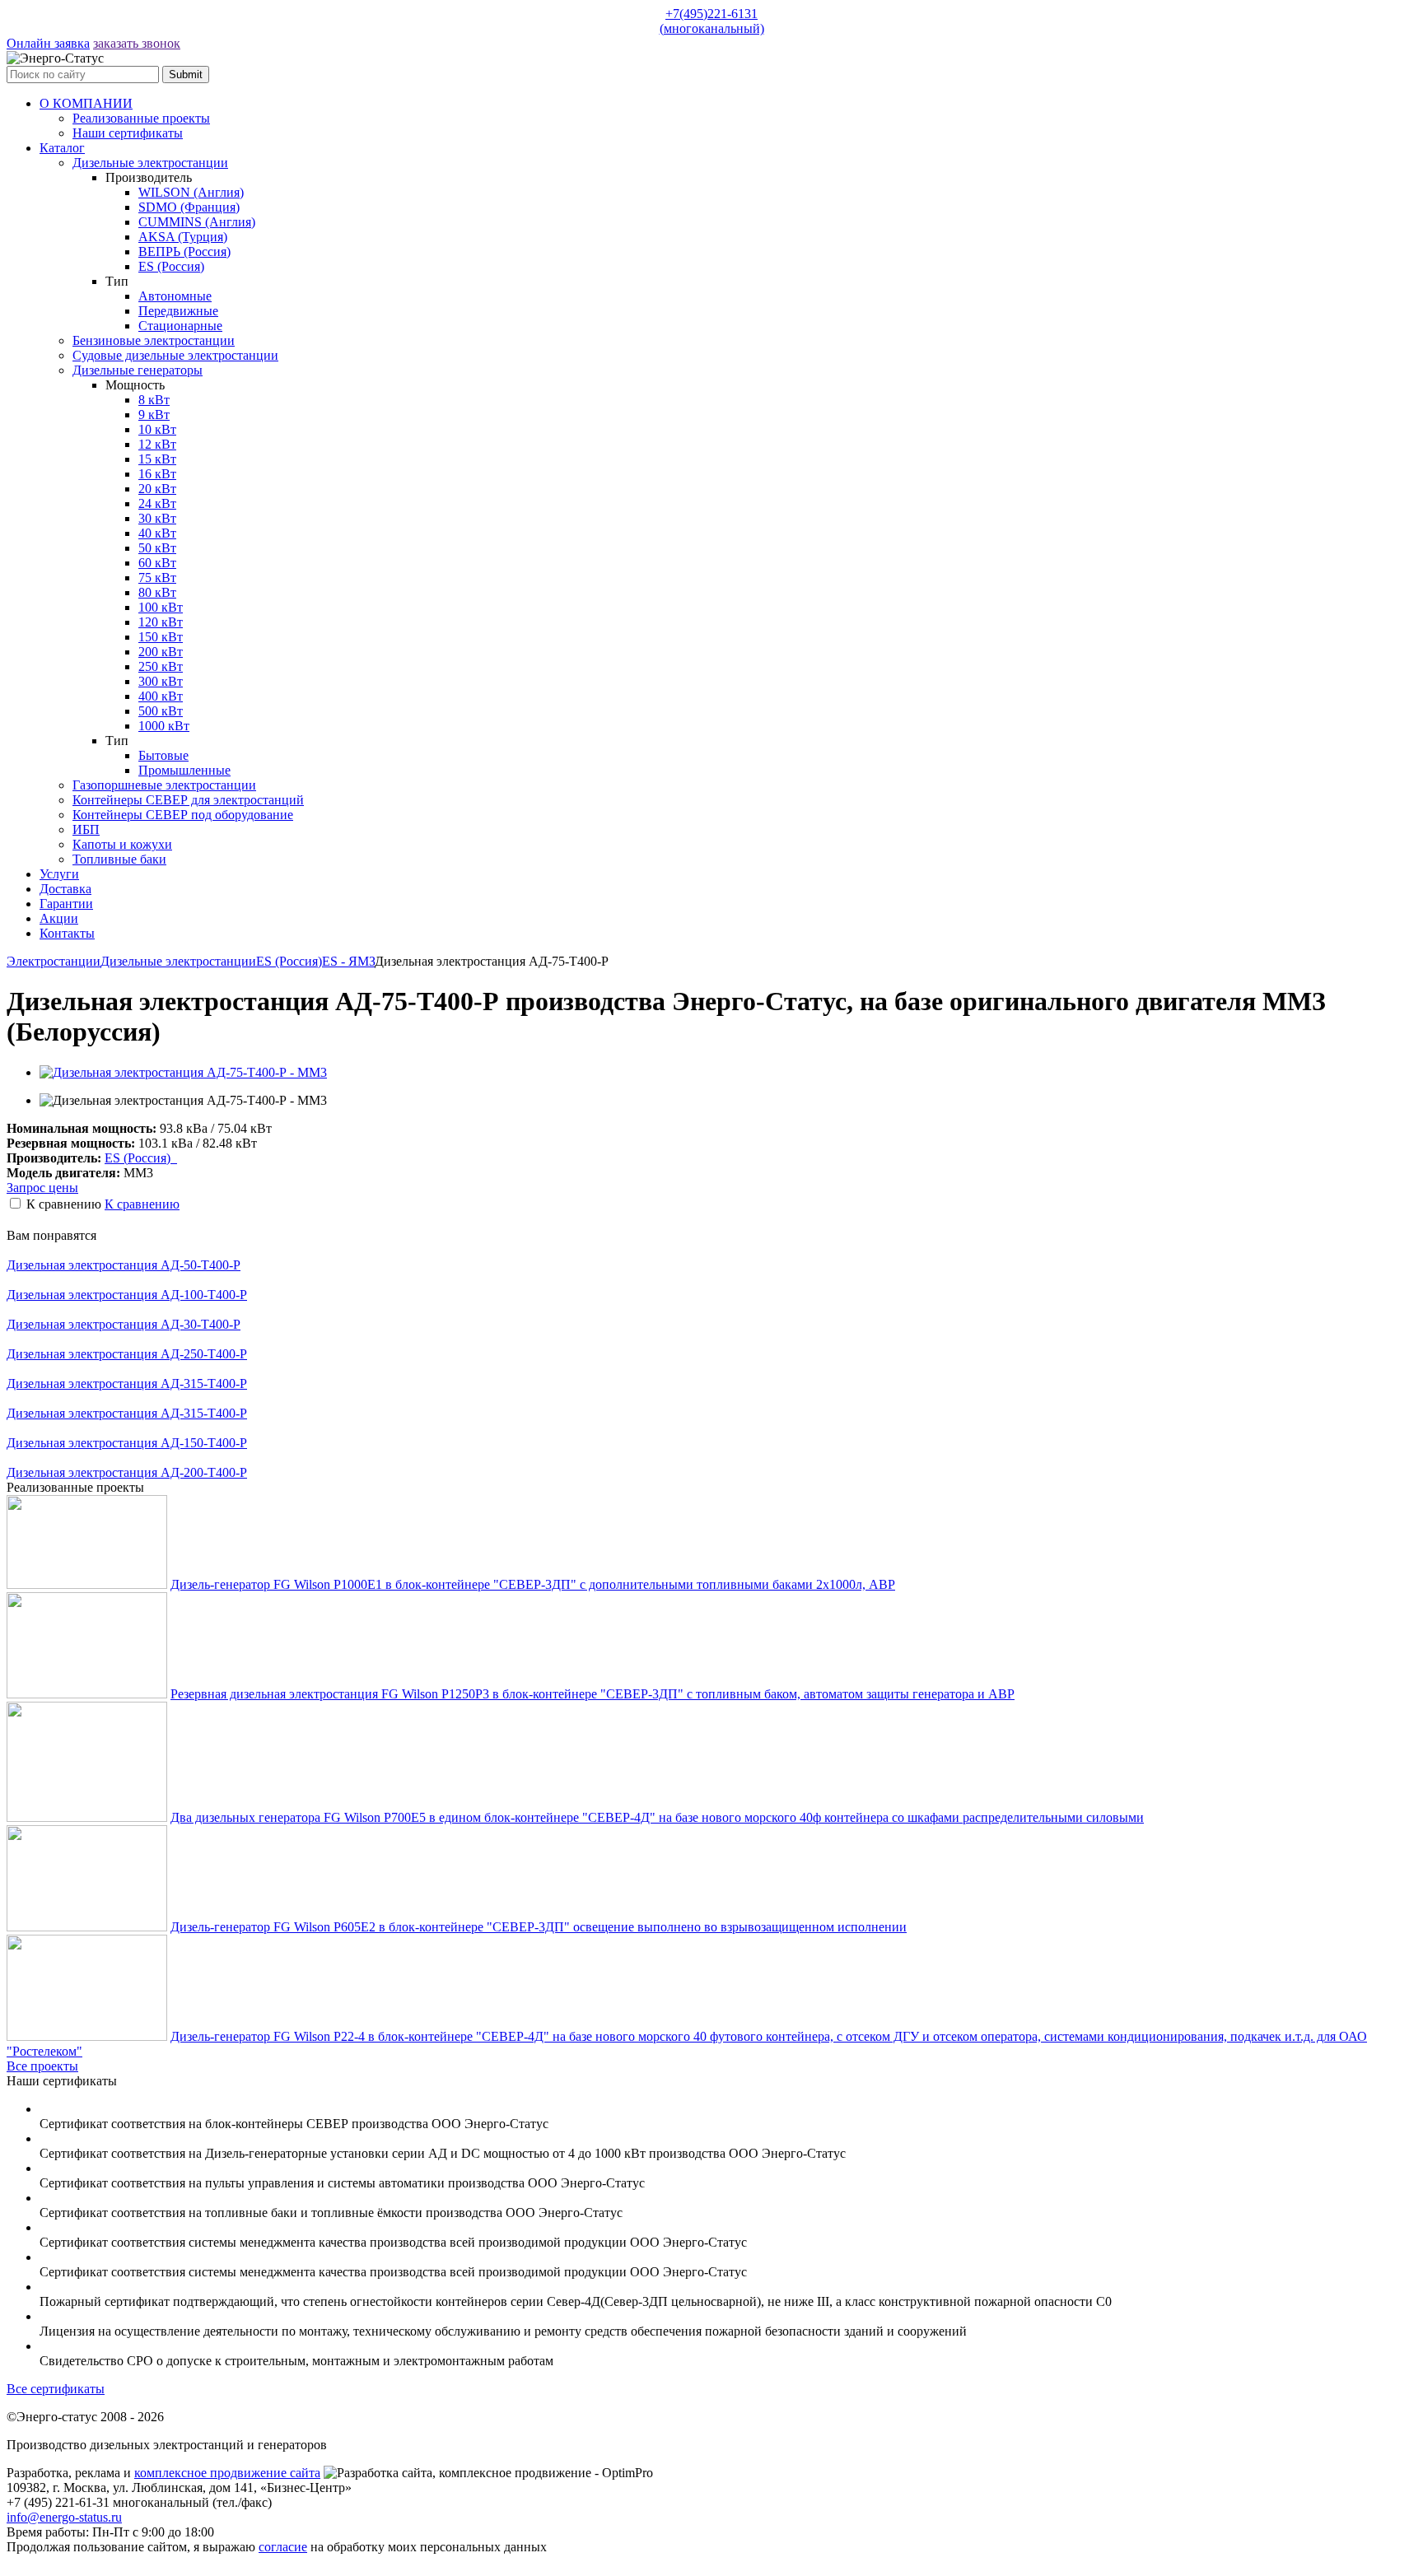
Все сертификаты (56, 2389)
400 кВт (161, 696)
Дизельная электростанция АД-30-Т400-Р (124, 1324)
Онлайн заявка (48, 43)
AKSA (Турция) (183, 237)
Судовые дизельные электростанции (175, 355)
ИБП (86, 829)
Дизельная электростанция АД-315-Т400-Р (127, 1383)
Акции (59, 918)
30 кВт (157, 518)
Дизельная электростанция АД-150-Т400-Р (127, 1443)
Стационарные (180, 326)
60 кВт (157, 563)
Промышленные (184, 770)
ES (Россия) (171, 266)
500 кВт (161, 711)
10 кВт (157, 429)
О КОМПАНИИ (86, 103)
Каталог (62, 148)
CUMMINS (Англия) (197, 222)
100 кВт (161, 607)
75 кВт (157, 578)
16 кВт (157, 474)
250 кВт (161, 666)
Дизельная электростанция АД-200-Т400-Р (127, 1472)
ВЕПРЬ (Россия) (184, 252)
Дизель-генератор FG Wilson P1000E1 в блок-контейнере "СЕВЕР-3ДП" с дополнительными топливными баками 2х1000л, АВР (533, 1584)
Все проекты (42, 2066)
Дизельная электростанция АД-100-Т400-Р (127, 1295)
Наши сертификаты (128, 133)
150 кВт (161, 637)
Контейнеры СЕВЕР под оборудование (183, 815)
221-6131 (712, 21)
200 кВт (161, 652)
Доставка (65, 889)
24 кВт (157, 503)
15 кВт (157, 459)
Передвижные (178, 311)
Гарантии (66, 904)
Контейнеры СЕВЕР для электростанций (188, 800)
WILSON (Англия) (191, 192)
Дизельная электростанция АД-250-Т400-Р (127, 1354)
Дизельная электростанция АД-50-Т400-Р (124, 1265)
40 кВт (157, 533)
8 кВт (154, 400)
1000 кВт (164, 726)
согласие (283, 2547)
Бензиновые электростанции (154, 340)
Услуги (59, 874)
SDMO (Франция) (189, 207)
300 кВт (161, 681)
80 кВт (157, 592)
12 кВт (157, 444)
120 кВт (161, 622)
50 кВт (157, 548)
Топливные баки (119, 859)
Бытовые (163, 755)
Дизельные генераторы (138, 370)
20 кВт (157, 489)
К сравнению (142, 1204)
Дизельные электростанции (150, 163)
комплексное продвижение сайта (227, 2473)
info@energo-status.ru (64, 2517)
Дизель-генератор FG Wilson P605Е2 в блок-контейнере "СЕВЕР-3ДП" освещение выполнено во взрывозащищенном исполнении (539, 1927)
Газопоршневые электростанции (164, 785)
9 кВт (154, 415)
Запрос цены (42, 1188)
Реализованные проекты (141, 118)
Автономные (175, 296)
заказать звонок (137, 43)
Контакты (67, 933)
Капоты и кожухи (122, 844)
